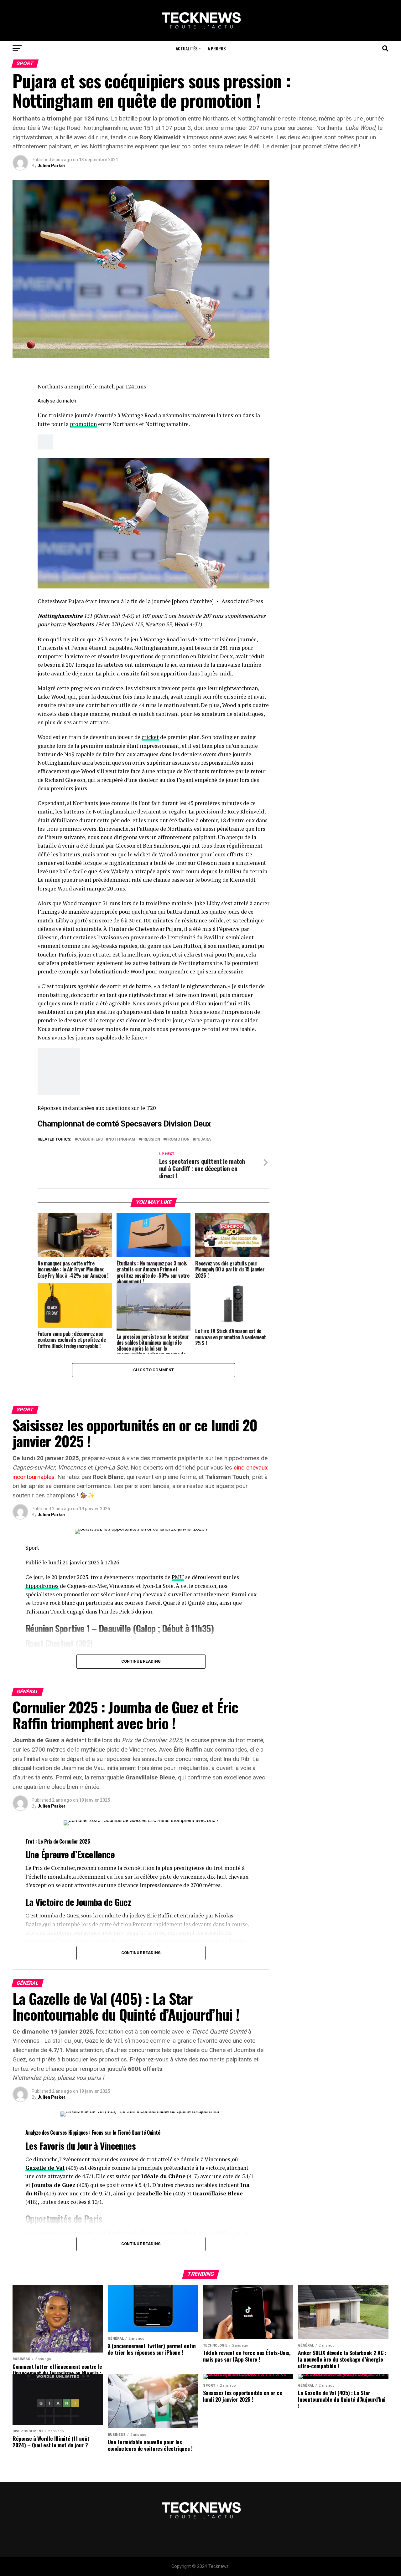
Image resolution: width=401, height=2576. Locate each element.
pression (151, 1139)
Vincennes (118, 2146)
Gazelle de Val (45, 2168)
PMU (178, 1577)
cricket (150, 737)
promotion (83, 424)
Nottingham (122, 1139)
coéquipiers (90, 1139)
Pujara (203, 1139)
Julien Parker (52, 166)
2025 (85, 1841)
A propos (217, 48)
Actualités (187, 48)
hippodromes (42, 1586)
